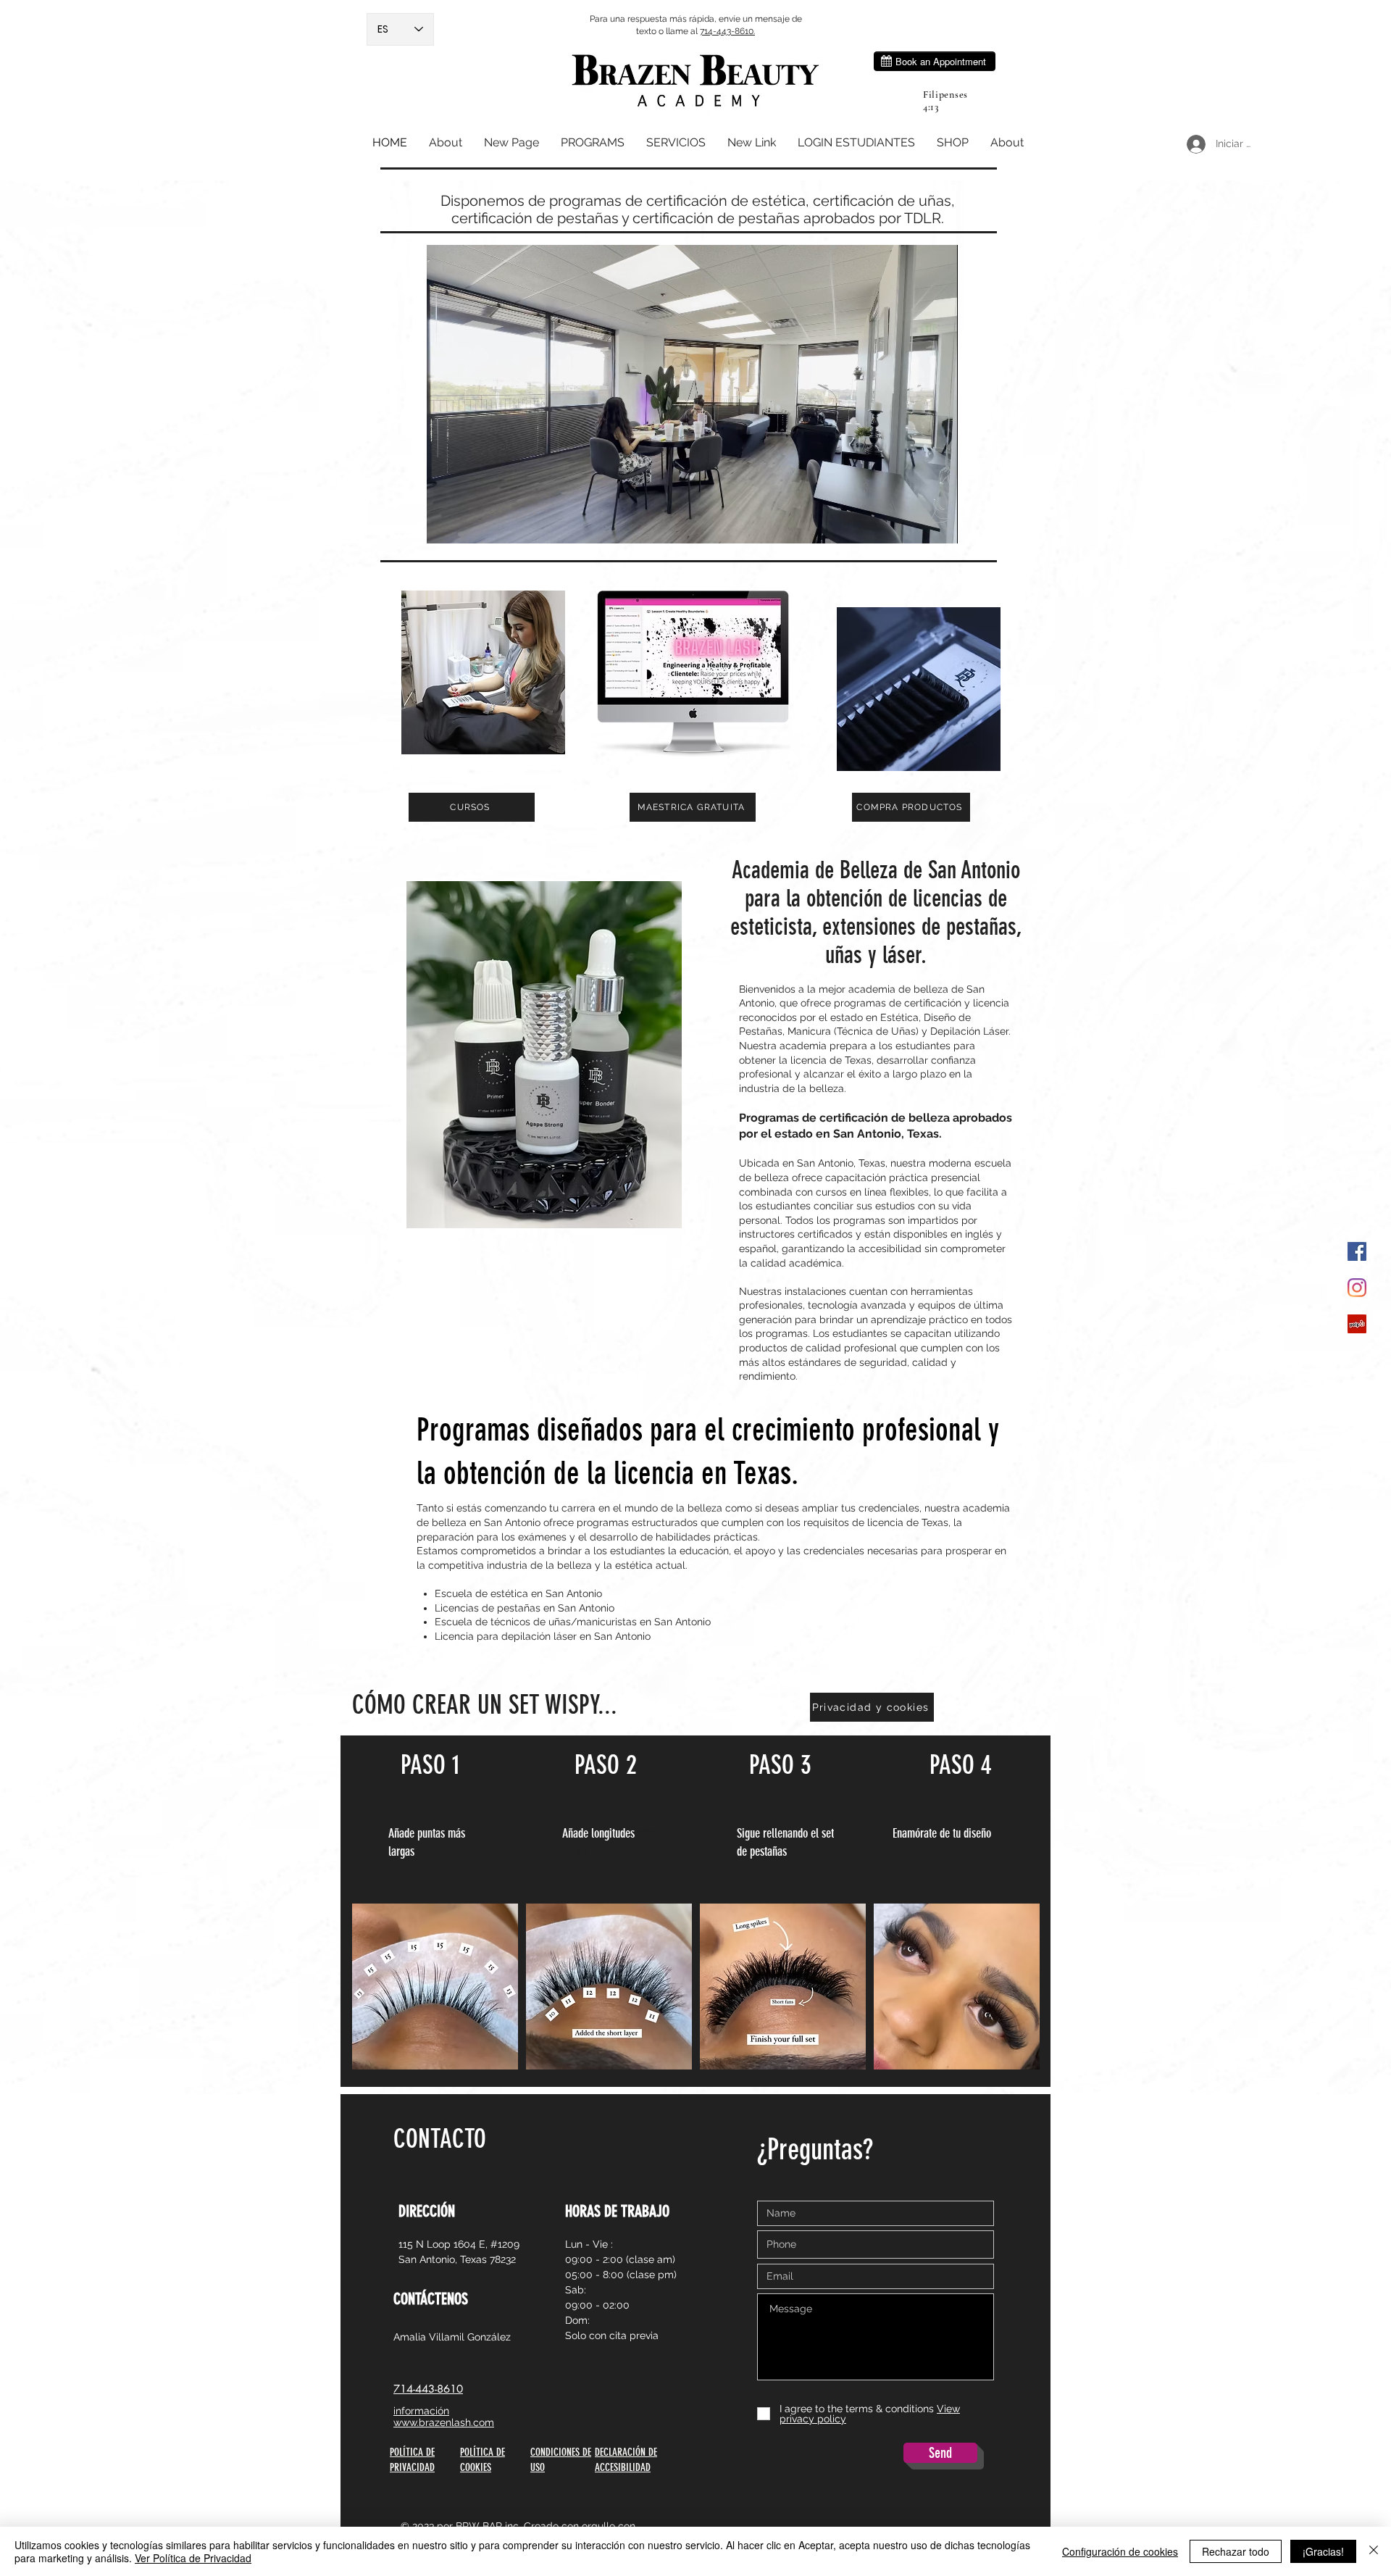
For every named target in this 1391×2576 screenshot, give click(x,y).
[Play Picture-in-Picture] (914, 524)
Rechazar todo (1236, 2551)
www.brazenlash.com (444, 2422)
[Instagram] (1357, 1288)
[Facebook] (1357, 1251)
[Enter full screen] (938, 524)
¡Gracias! (1323, 2551)
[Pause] (446, 524)
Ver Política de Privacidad (193, 2558)
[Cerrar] (1374, 2551)
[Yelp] (1357, 1324)
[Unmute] (470, 524)
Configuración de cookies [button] (1120, 2551)
